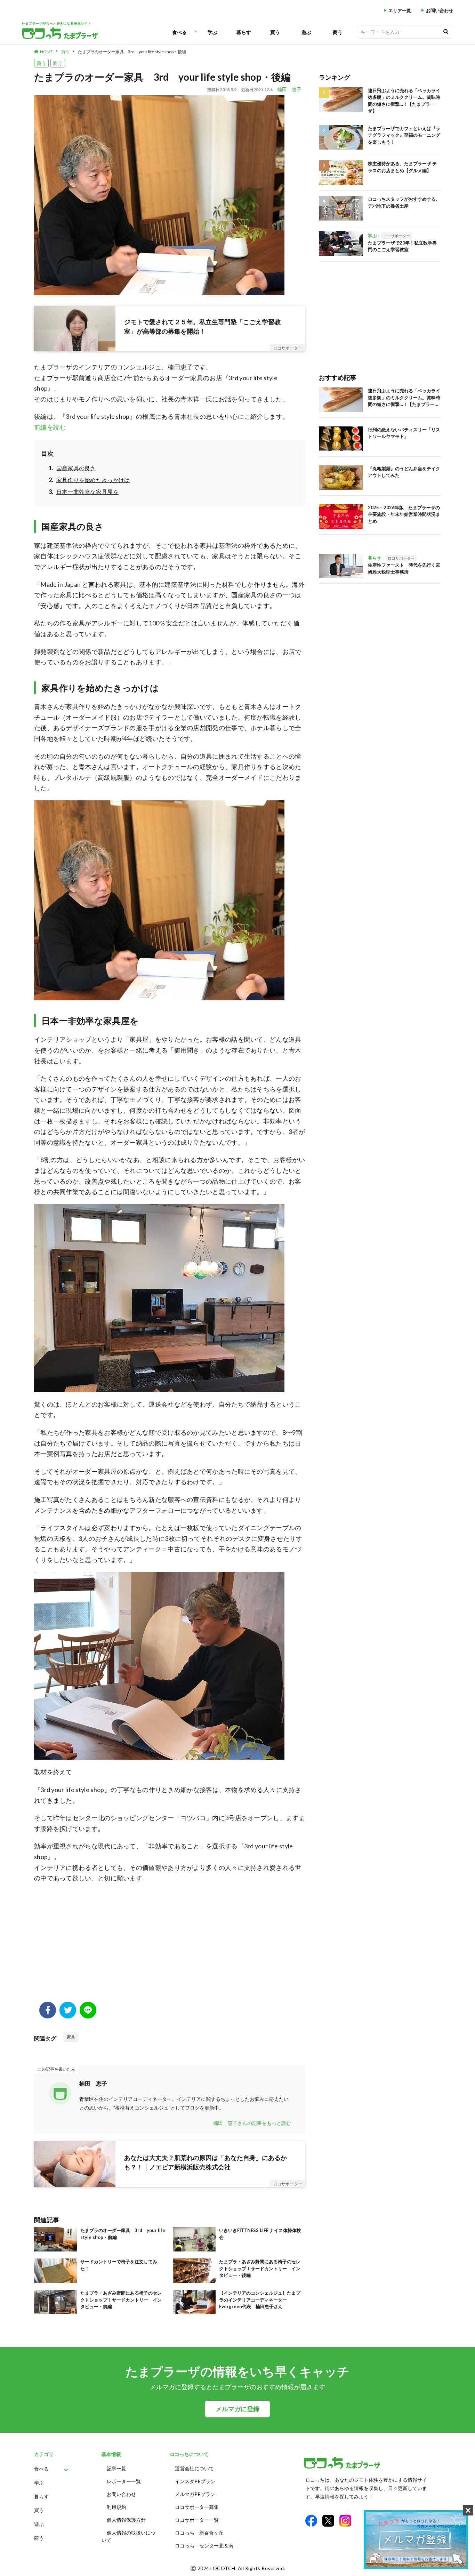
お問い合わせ (440, 11)
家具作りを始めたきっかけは (93, 480)
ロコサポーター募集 (197, 2507)
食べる (179, 32)
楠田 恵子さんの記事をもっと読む (252, 2123)
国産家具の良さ (76, 468)
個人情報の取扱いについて (128, 2536)
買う (275, 32)
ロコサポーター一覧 (197, 2520)
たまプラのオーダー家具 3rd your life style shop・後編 (132, 52)
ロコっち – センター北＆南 (204, 2546)
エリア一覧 (400, 11)
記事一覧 (116, 2468)
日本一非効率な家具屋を (87, 492)
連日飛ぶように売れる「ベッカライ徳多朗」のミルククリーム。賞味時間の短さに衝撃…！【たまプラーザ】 (404, 101)
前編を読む (50, 427)
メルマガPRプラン (195, 2494)
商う (338, 32)
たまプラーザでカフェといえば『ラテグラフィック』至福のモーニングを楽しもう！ (404, 135)
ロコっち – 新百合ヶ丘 (199, 2533)
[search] (446, 32)
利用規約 (116, 2507)
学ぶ (212, 32)
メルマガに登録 (237, 2409)
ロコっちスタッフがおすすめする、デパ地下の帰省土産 (404, 202)
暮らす (244, 32)
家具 (71, 2037)
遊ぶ (306, 32)
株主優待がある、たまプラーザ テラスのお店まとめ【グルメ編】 (402, 167)
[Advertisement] (170, 1946)
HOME (46, 52)
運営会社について (194, 2468)
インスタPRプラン (195, 2481)
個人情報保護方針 (126, 2520)
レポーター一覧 (124, 2481)
